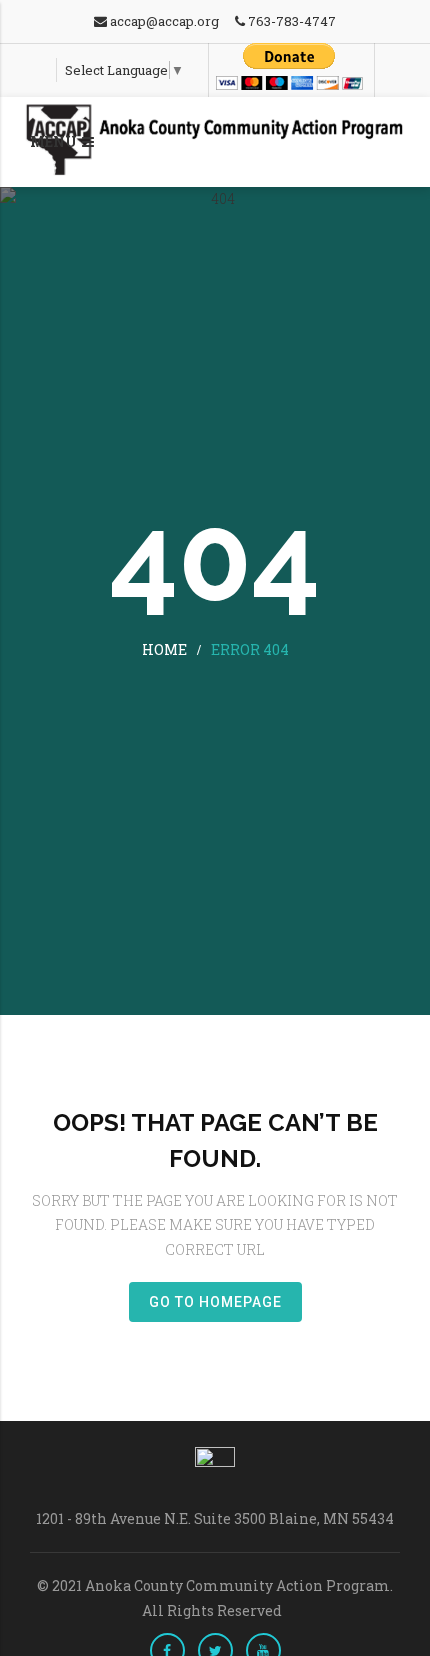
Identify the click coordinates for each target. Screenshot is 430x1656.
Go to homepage (215, 1302)
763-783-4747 (290, 21)
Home (164, 649)
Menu (53, 141)
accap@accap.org (163, 21)
